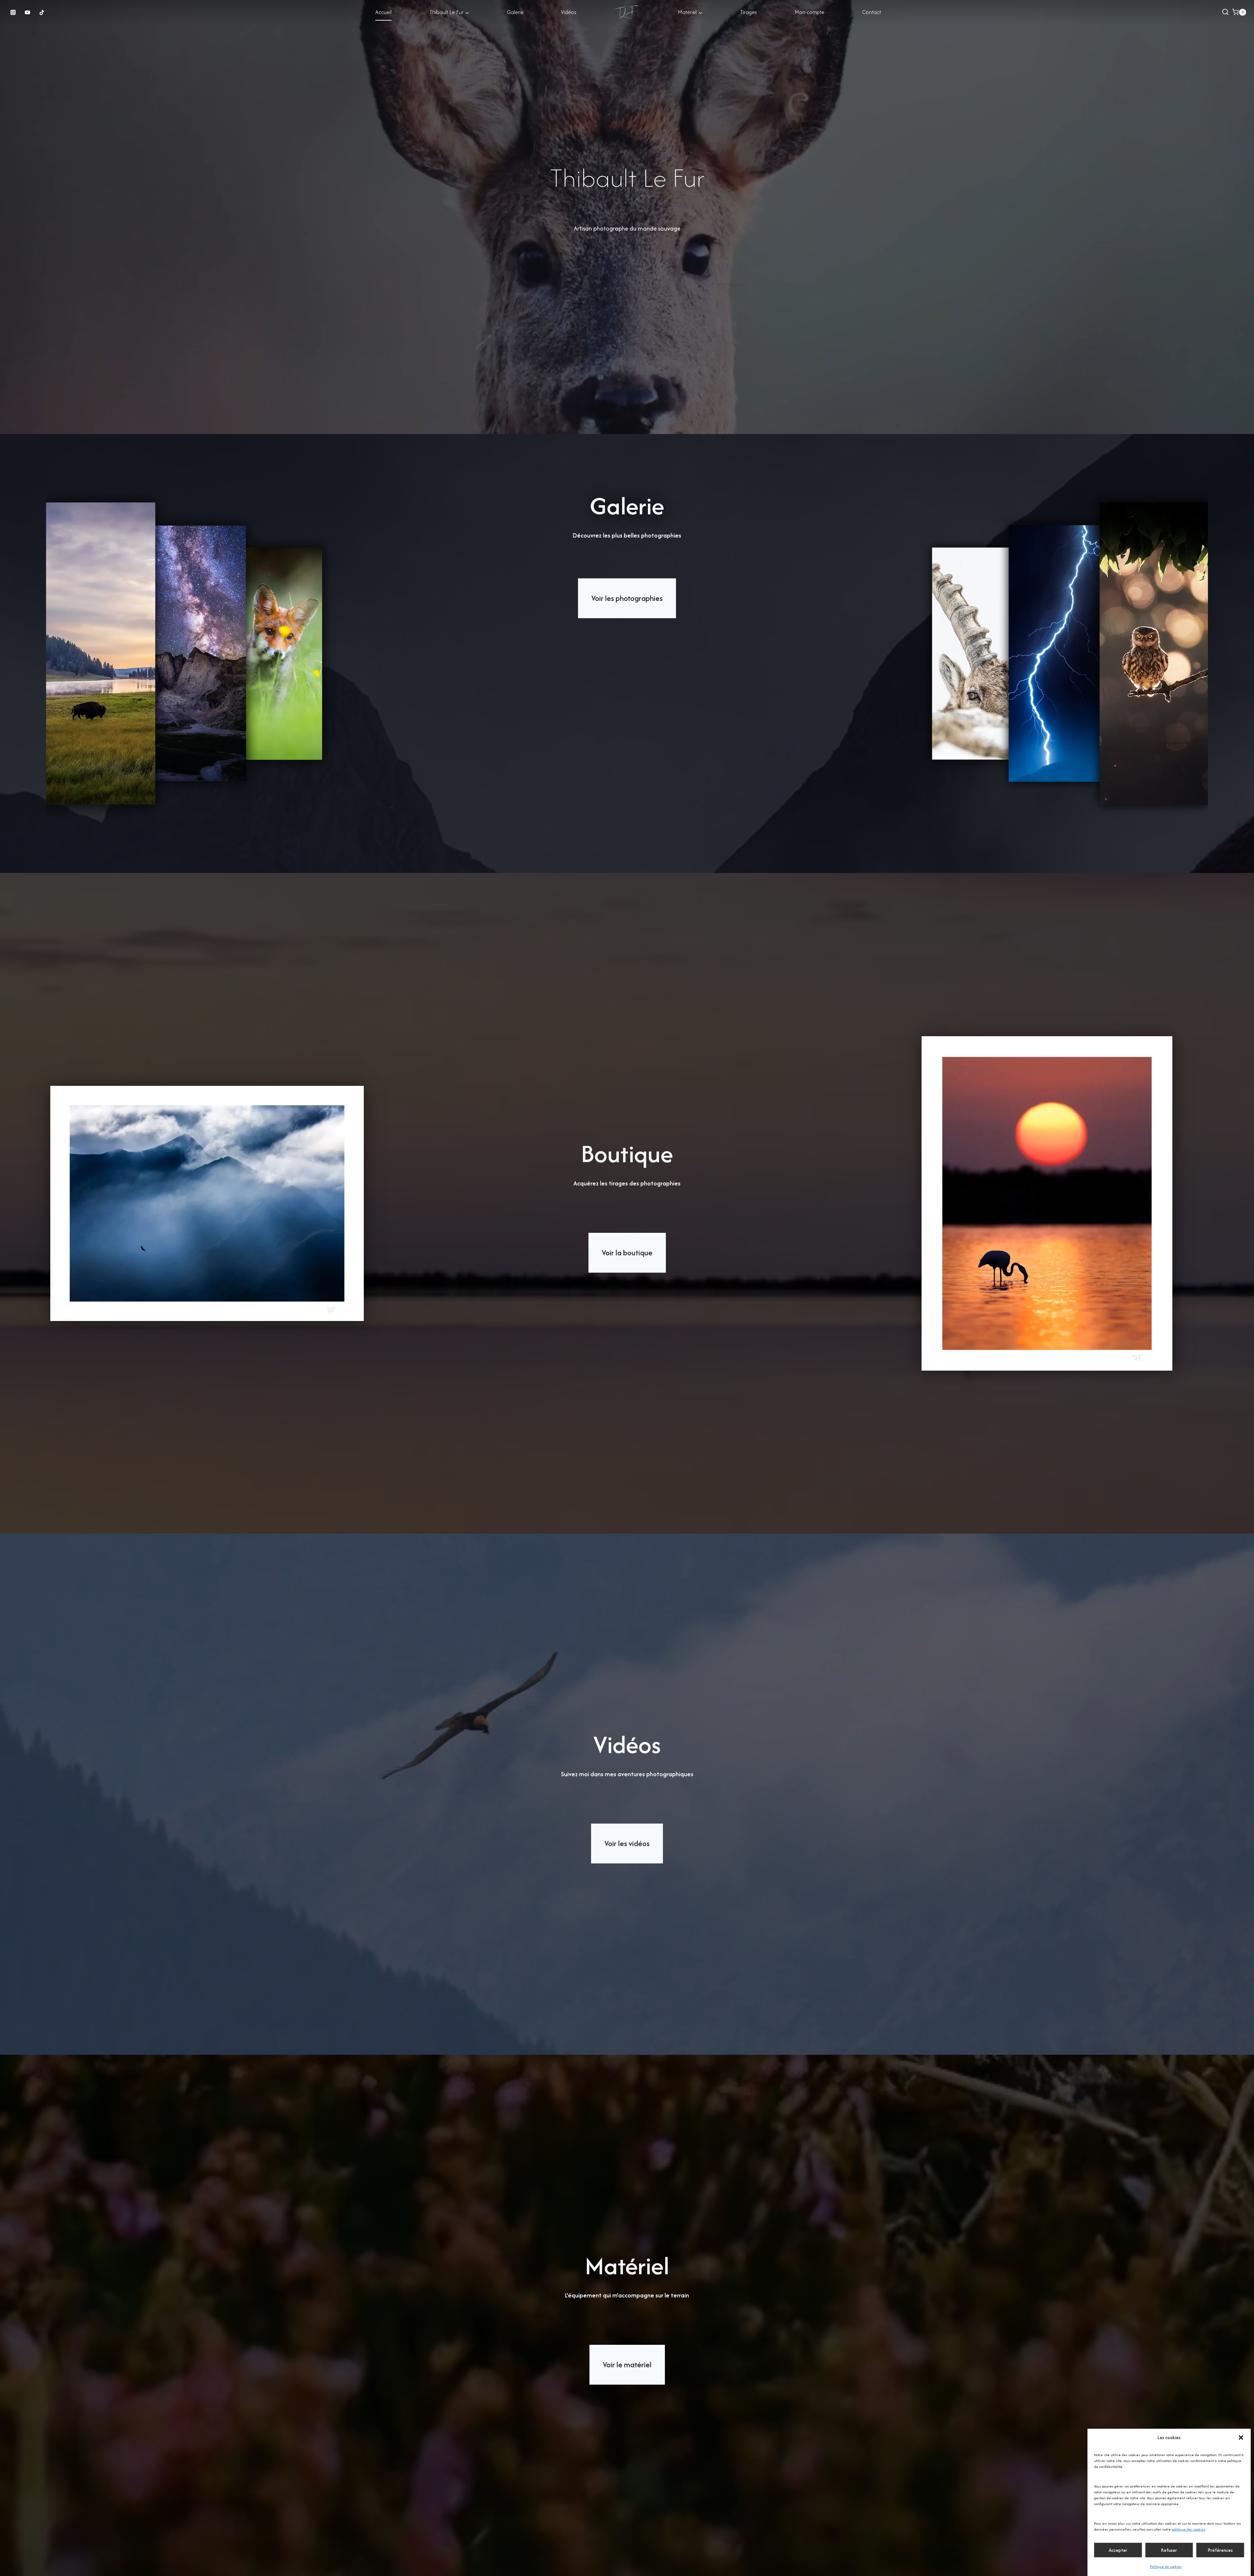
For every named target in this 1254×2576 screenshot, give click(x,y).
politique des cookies (1189, 2529)
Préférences (1220, 2550)
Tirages (748, 12)
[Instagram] (13, 12)
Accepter (1118, 2550)
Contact (872, 12)
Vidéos (569, 12)
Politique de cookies (1166, 2567)
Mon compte (809, 12)
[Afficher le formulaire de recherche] (1225, 12)
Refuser (1169, 2550)
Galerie (515, 12)
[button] (1241, 2438)
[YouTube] (27, 12)
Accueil (383, 12)
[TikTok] (42, 12)
